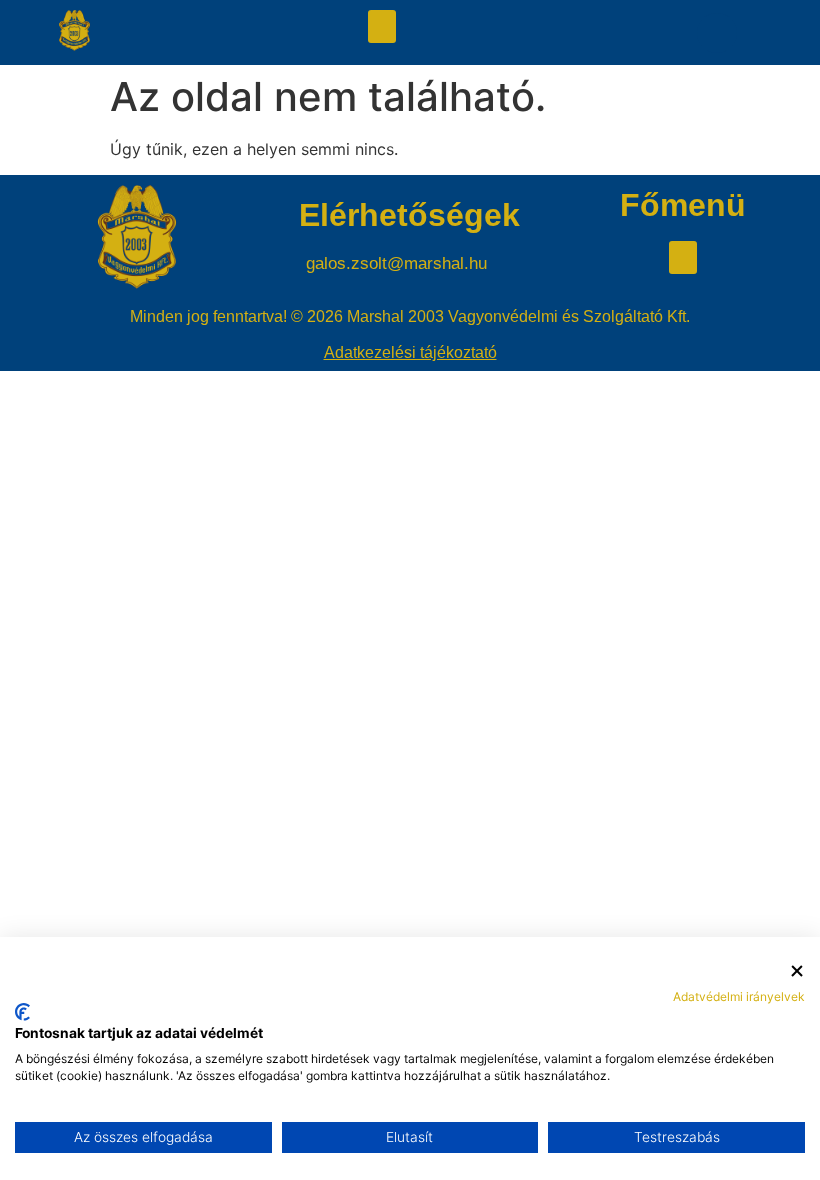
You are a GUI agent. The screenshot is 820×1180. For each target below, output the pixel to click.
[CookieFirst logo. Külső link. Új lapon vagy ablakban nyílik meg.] (22, 1012)
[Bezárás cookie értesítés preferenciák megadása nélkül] (797, 971)
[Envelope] (717, 33)
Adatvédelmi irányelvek (739, 996)
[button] (382, 26)
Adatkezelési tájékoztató (410, 352)
